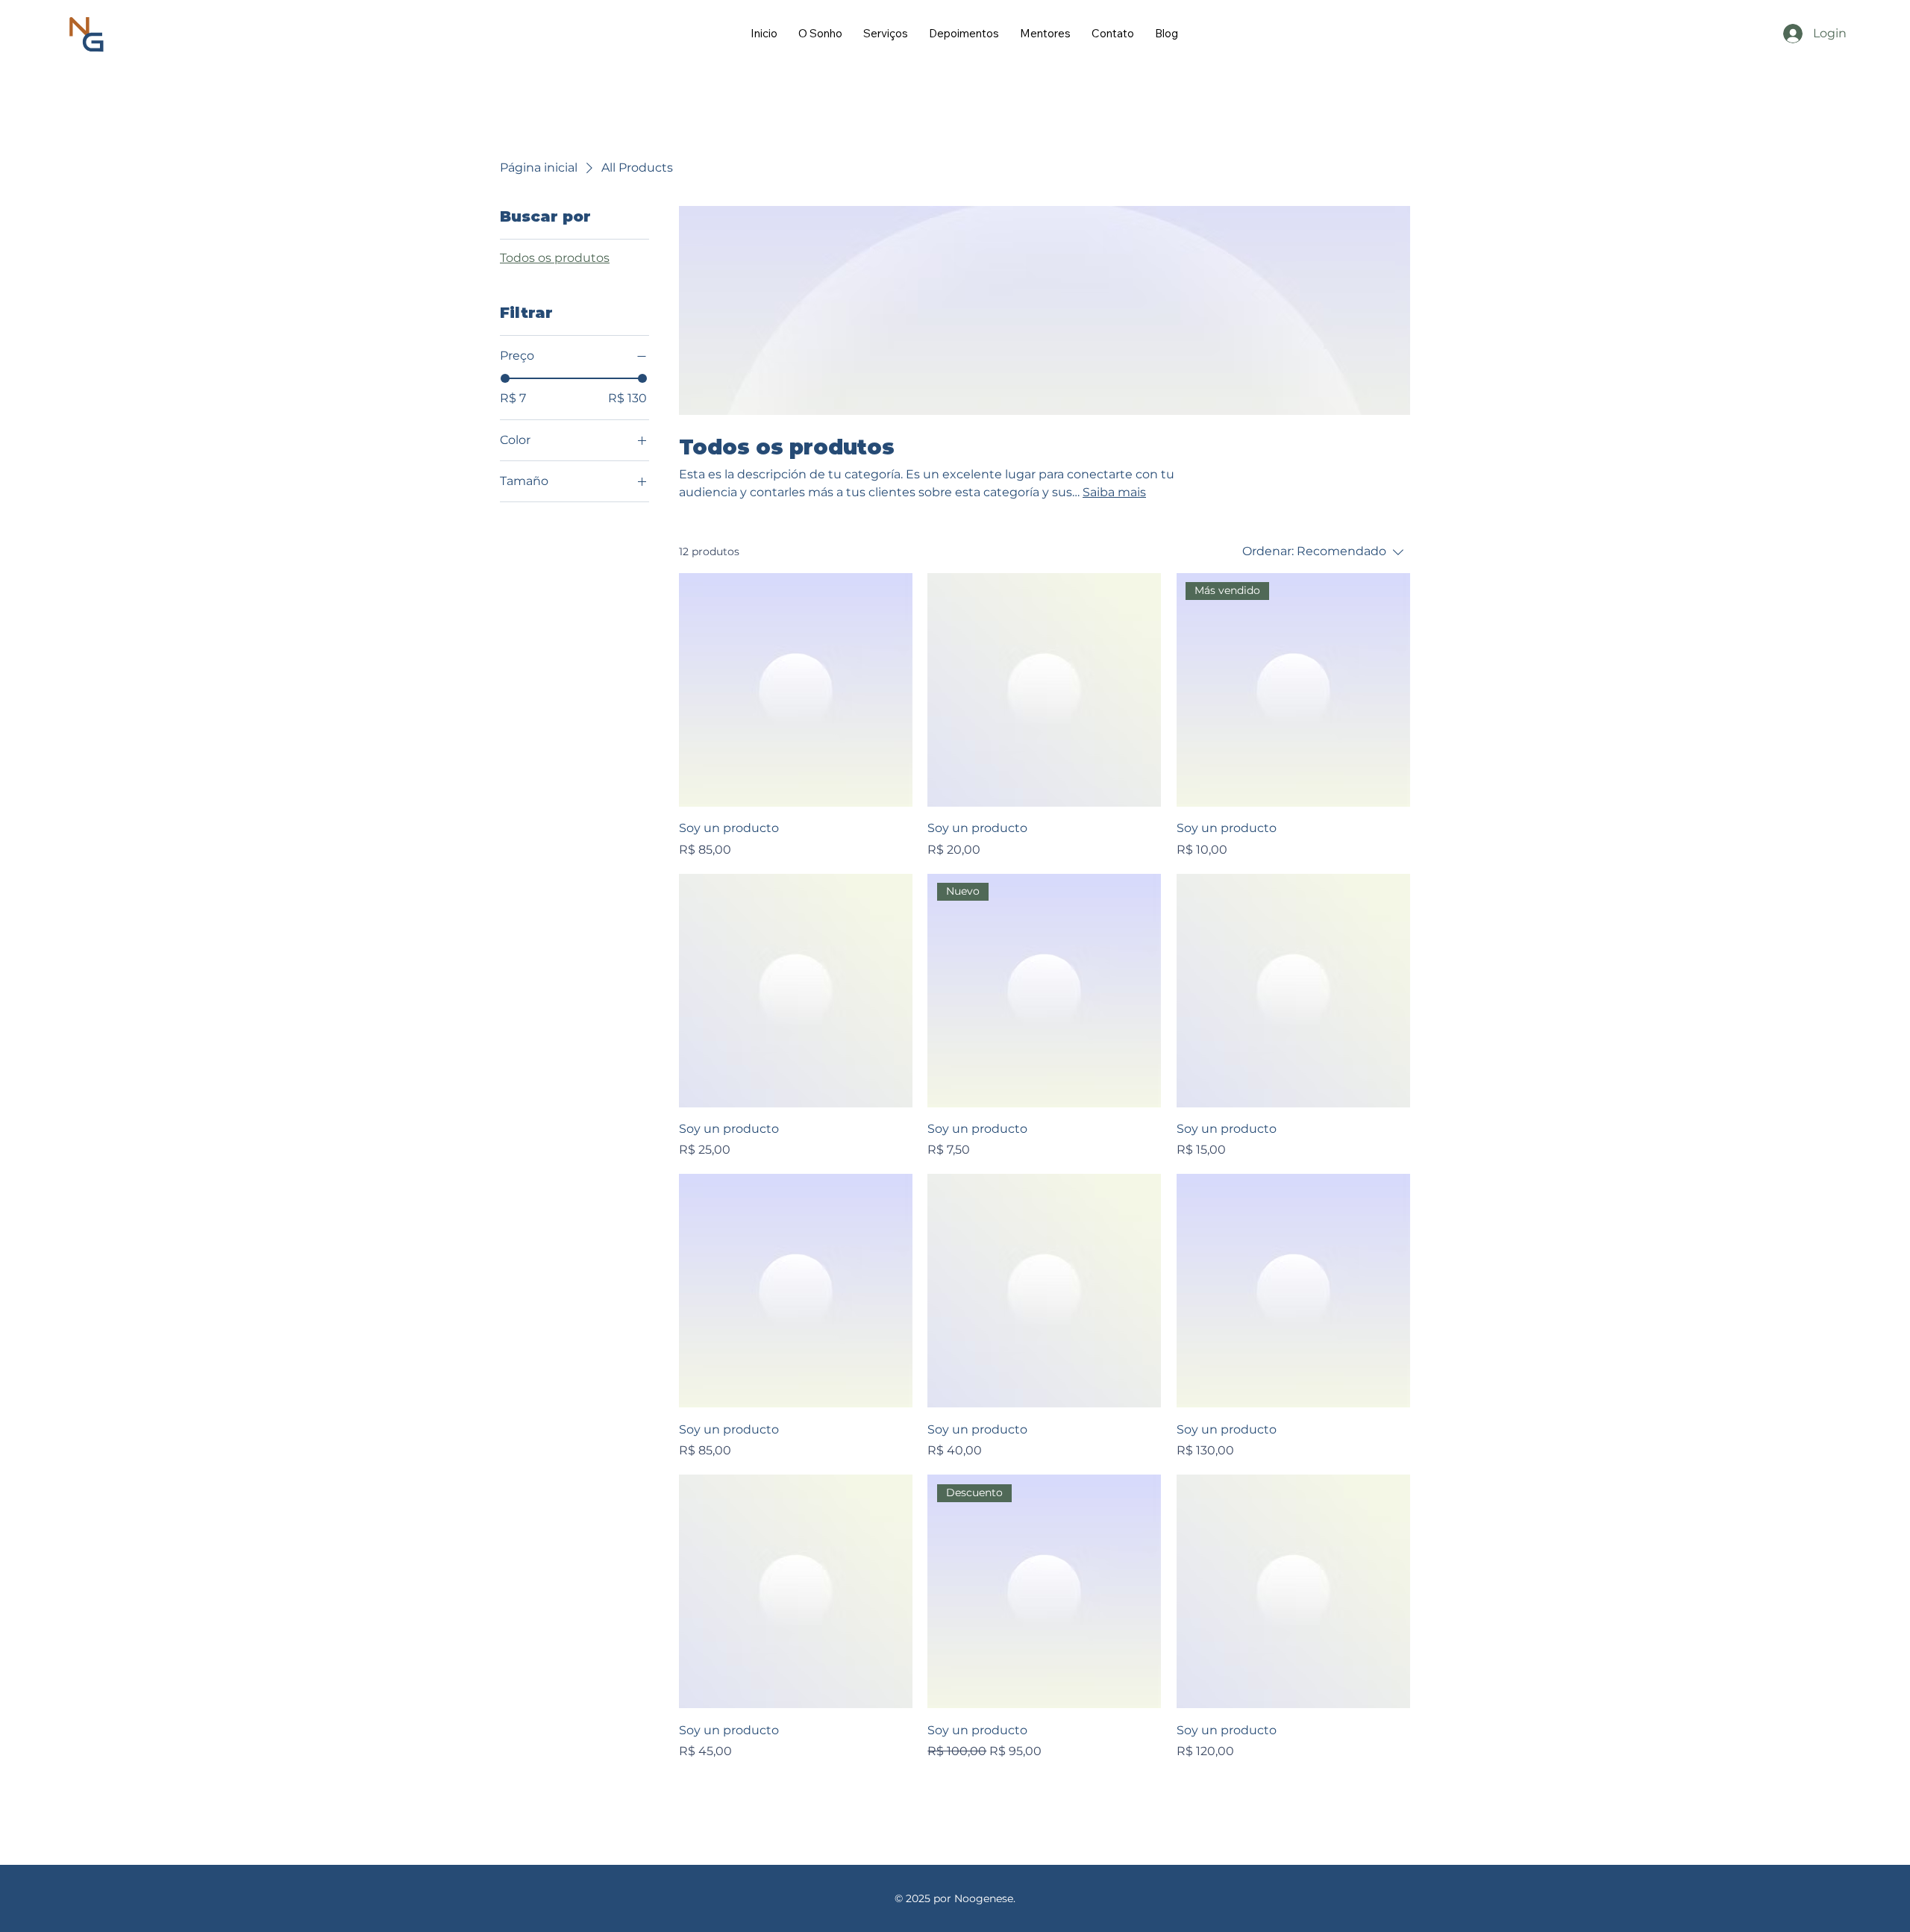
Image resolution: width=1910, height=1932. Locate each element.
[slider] (505, 378)
